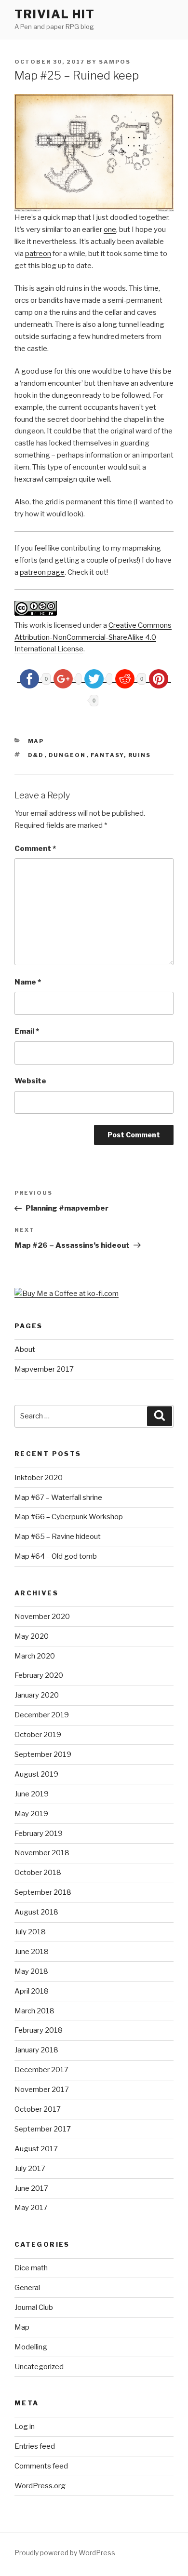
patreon (38, 254)
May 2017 (31, 2208)
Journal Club (34, 2307)
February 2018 (39, 2030)
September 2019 (43, 1754)
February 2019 (39, 1834)
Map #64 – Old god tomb (56, 1556)
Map (36, 741)
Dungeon (67, 755)
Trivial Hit (55, 14)
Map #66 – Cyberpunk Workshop (69, 1517)
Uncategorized (39, 2367)
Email (27, 1031)
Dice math (31, 2268)
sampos (115, 62)
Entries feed (35, 2446)
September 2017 (43, 2129)
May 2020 (32, 1636)
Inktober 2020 (39, 1478)
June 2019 (32, 1794)
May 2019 (31, 1814)
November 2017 (42, 2090)
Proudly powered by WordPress (65, 2553)
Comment (35, 849)
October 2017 (38, 2109)
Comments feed (41, 2466)
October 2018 (38, 1873)
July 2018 (30, 1932)
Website (30, 1081)
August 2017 (36, 2149)
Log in (25, 2427)
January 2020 (37, 1695)
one (110, 229)
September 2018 (43, 1892)
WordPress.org (40, 2486)
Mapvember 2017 (44, 1369)
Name (28, 982)
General (27, 2288)
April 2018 (32, 1991)
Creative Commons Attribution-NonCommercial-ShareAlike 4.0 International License (93, 637)
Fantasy (107, 755)
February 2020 (39, 1675)
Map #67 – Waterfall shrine (58, 1497)
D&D (36, 755)
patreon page (42, 572)
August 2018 (36, 1912)
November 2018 (42, 1853)
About (25, 1349)
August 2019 (36, 1774)
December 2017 (41, 2070)
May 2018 (31, 1971)
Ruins (140, 755)
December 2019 (42, 1715)
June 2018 (32, 1952)
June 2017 (31, 2188)
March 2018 (34, 2011)
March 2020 (35, 1656)
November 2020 (42, 1617)
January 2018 (36, 2050)
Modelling (31, 2347)
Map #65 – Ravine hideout (58, 1537)
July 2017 (30, 2169)
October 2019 (38, 1735)
